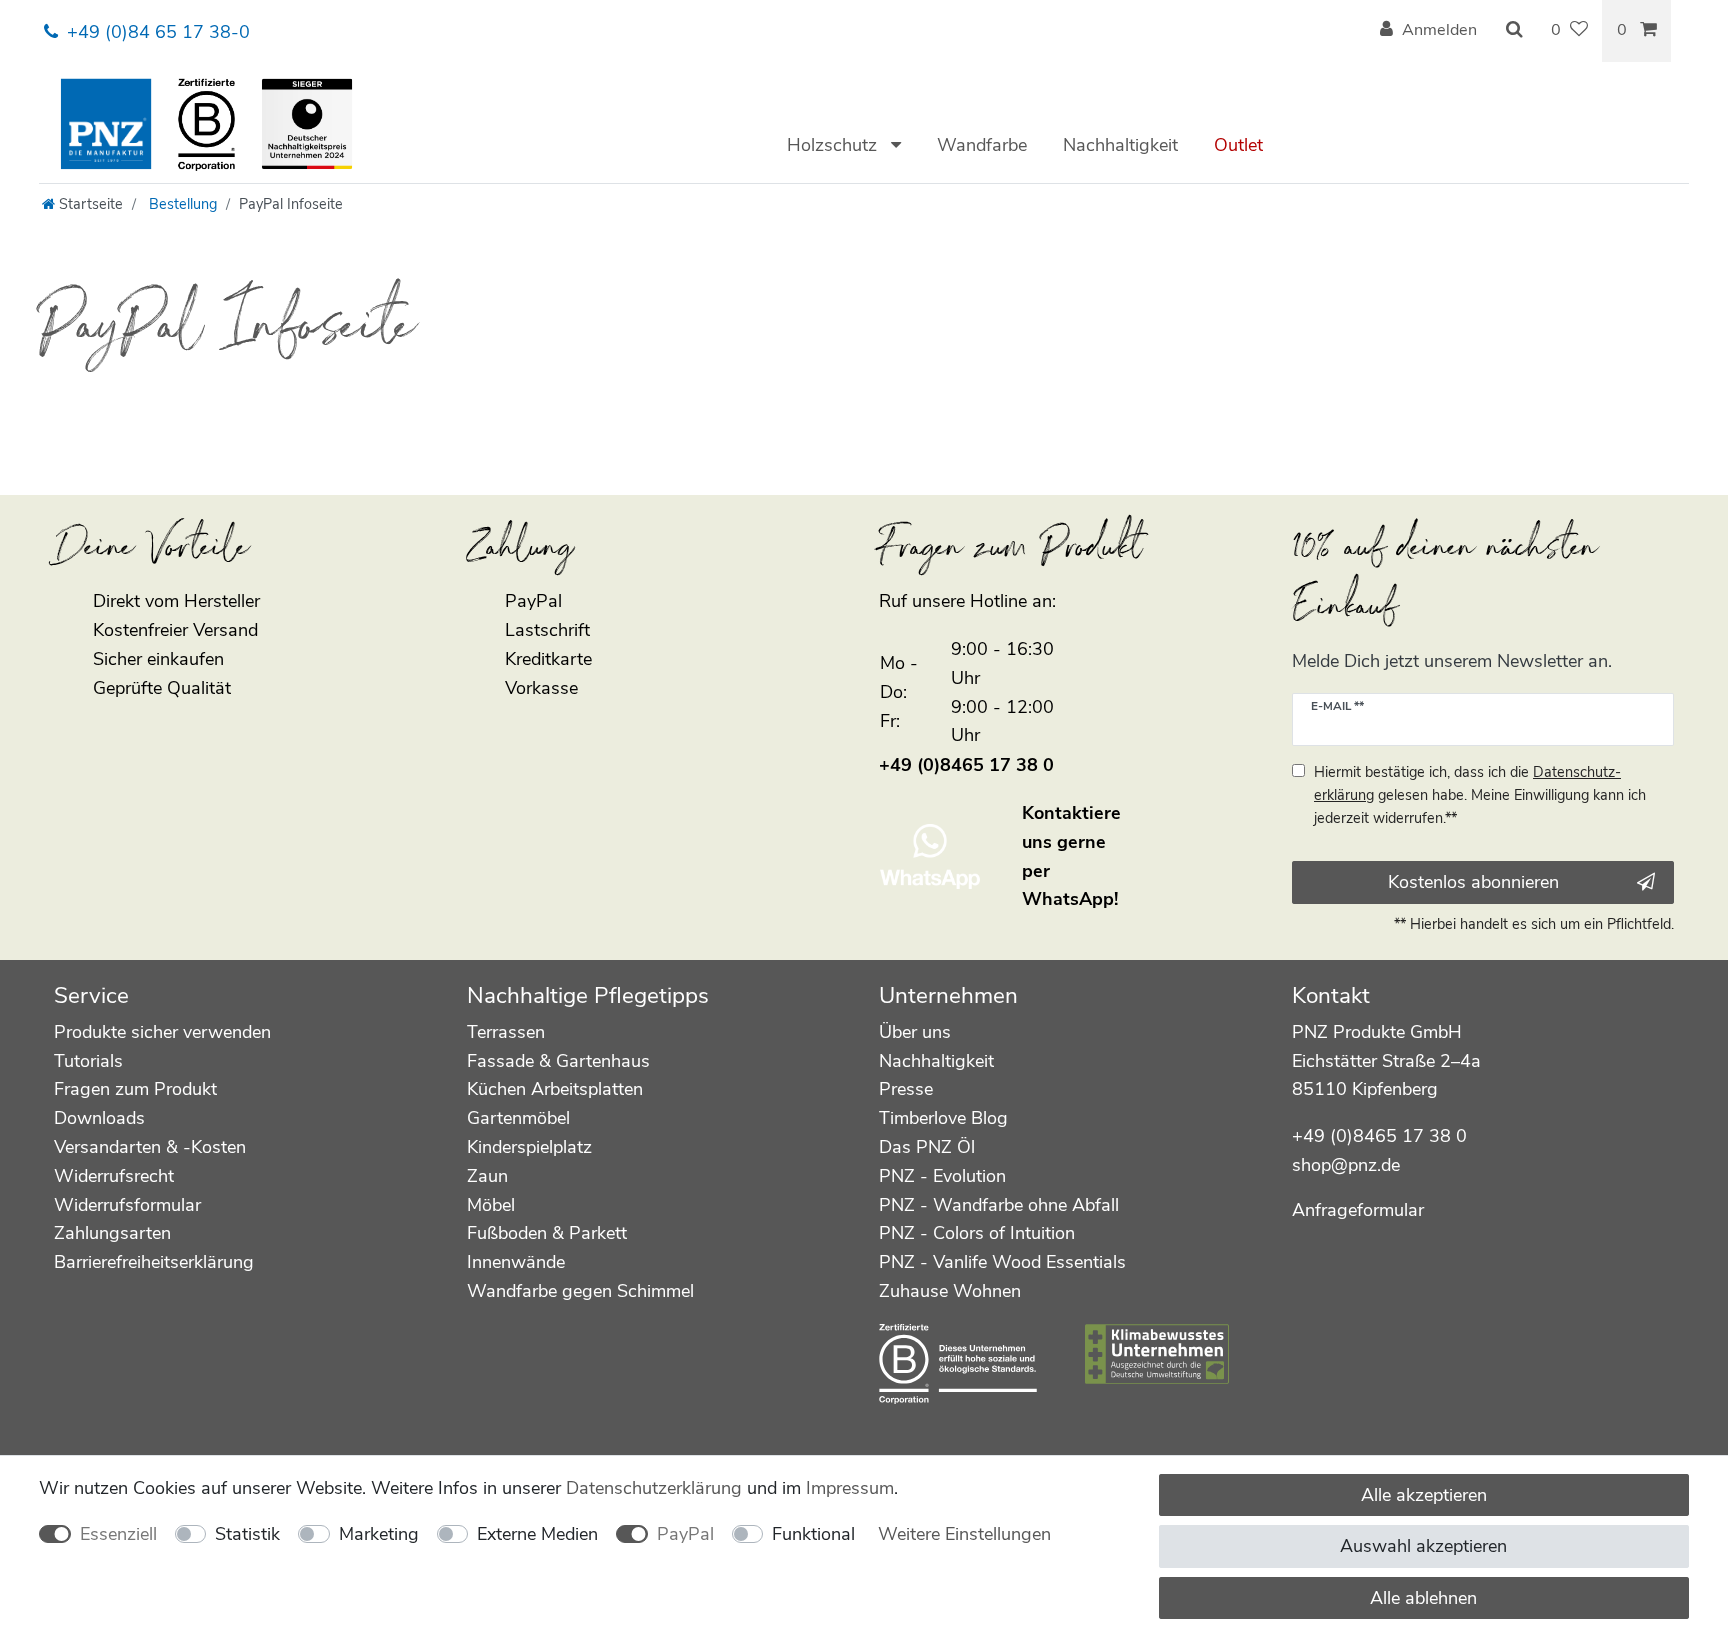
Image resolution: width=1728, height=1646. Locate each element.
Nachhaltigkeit (1120, 145)
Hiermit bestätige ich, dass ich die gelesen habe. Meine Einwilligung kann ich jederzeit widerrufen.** (1480, 795)
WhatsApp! (1070, 899)
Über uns (915, 1032)
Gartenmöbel (518, 1118)
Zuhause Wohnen (950, 1291)
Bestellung (181, 204)
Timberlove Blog (943, 1118)
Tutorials (88, 1061)
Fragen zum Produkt (135, 1089)
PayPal (685, 1534)
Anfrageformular (1358, 1210)
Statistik (247, 1534)
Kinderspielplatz (529, 1147)
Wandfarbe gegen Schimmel (580, 1291)
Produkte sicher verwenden (162, 1032)
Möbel (491, 1205)
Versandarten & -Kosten (150, 1147)
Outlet (1238, 145)
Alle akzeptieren (1424, 1495)
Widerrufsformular (127, 1205)
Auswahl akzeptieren (1423, 1546)
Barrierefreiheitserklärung (154, 1262)
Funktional (813, 1534)
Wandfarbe (982, 145)
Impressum (850, 1488)
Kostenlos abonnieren (1473, 882)
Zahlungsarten (112, 1233)
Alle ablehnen (1423, 1598)
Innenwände (516, 1262)
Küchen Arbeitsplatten (555, 1089)
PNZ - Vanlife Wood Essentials (1002, 1262)
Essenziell (118, 1534)
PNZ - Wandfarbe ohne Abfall (999, 1205)
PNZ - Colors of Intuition (977, 1233)
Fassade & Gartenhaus (558, 1061)
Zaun (487, 1176)
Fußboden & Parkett (547, 1233)
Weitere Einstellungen (964, 1534)
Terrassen (506, 1032)
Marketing (379, 1534)
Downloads (99, 1118)
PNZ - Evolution (942, 1176)
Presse (906, 1089)
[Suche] (1514, 31)
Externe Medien (537, 1534)
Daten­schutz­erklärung (654, 1488)
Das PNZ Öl (927, 1147)
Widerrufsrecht (114, 1176)
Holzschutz (834, 145)
